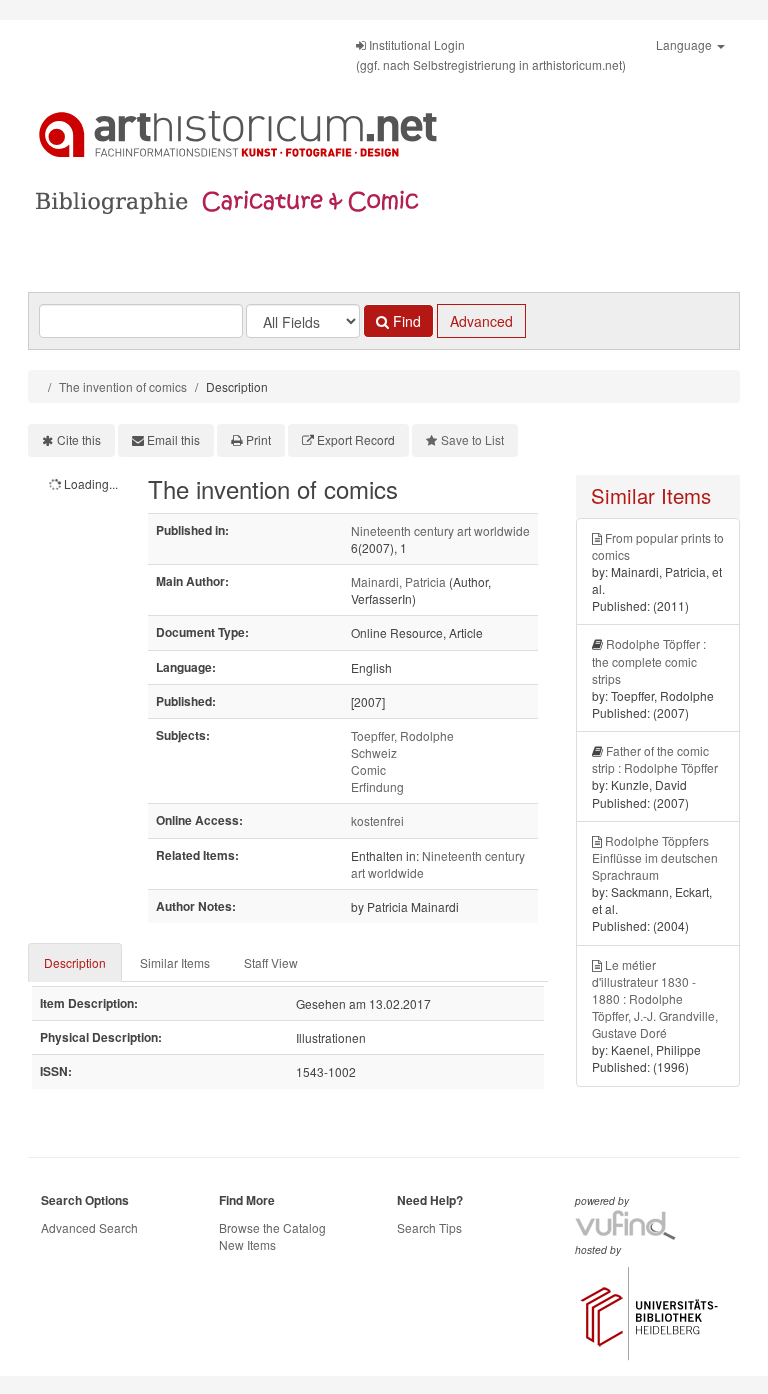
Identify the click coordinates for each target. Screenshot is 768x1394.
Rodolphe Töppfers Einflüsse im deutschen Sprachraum (655, 857)
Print (258, 439)
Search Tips (429, 1227)
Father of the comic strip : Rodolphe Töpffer (655, 759)
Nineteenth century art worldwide (440, 530)
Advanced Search (89, 1227)
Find (405, 321)
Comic (368, 769)
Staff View (271, 962)
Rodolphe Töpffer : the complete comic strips (649, 660)
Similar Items (175, 962)
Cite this (79, 439)
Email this (173, 439)
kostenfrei (377, 820)
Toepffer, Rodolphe (402, 735)
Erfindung (377, 786)
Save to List (472, 439)
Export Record (356, 439)
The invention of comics (123, 386)
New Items (247, 1244)
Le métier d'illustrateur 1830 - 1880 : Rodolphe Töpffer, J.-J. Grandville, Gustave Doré (655, 999)
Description (75, 962)
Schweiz (374, 752)
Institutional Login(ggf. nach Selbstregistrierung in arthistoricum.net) (491, 54)
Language (685, 44)
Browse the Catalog (272, 1227)
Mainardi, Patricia (398, 581)
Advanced (481, 321)
